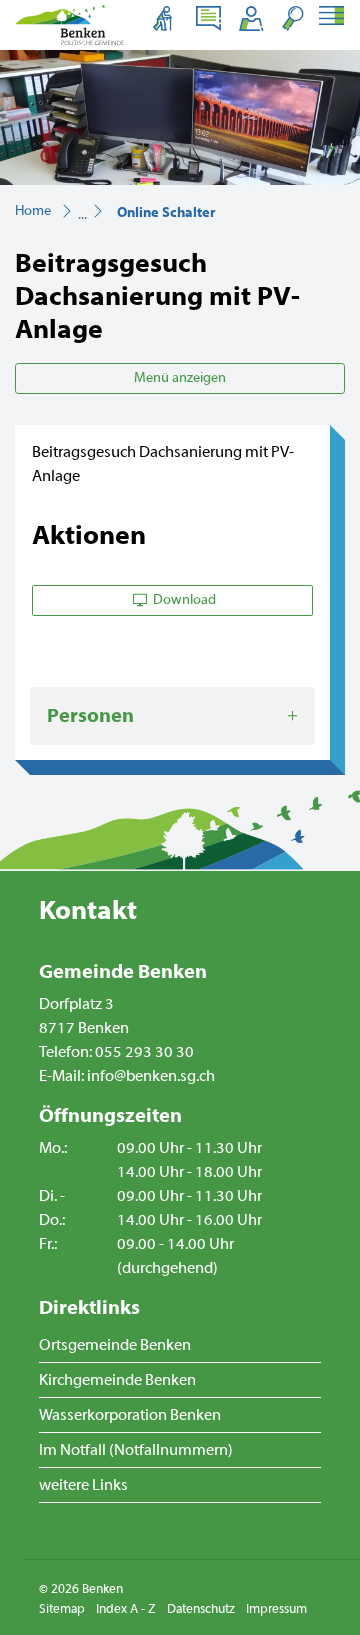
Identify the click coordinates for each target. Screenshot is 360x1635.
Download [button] (183, 600)
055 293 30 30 (144, 1052)
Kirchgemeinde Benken (117, 1380)
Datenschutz (201, 1609)
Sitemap (62, 1609)
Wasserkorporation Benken (130, 1415)
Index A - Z (126, 1609)
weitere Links (83, 1485)
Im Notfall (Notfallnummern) (136, 1450)
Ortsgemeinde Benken (115, 1345)
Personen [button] (90, 715)
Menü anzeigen (180, 378)
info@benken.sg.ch (151, 1076)
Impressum (276, 1609)
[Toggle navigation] (330, 18)
